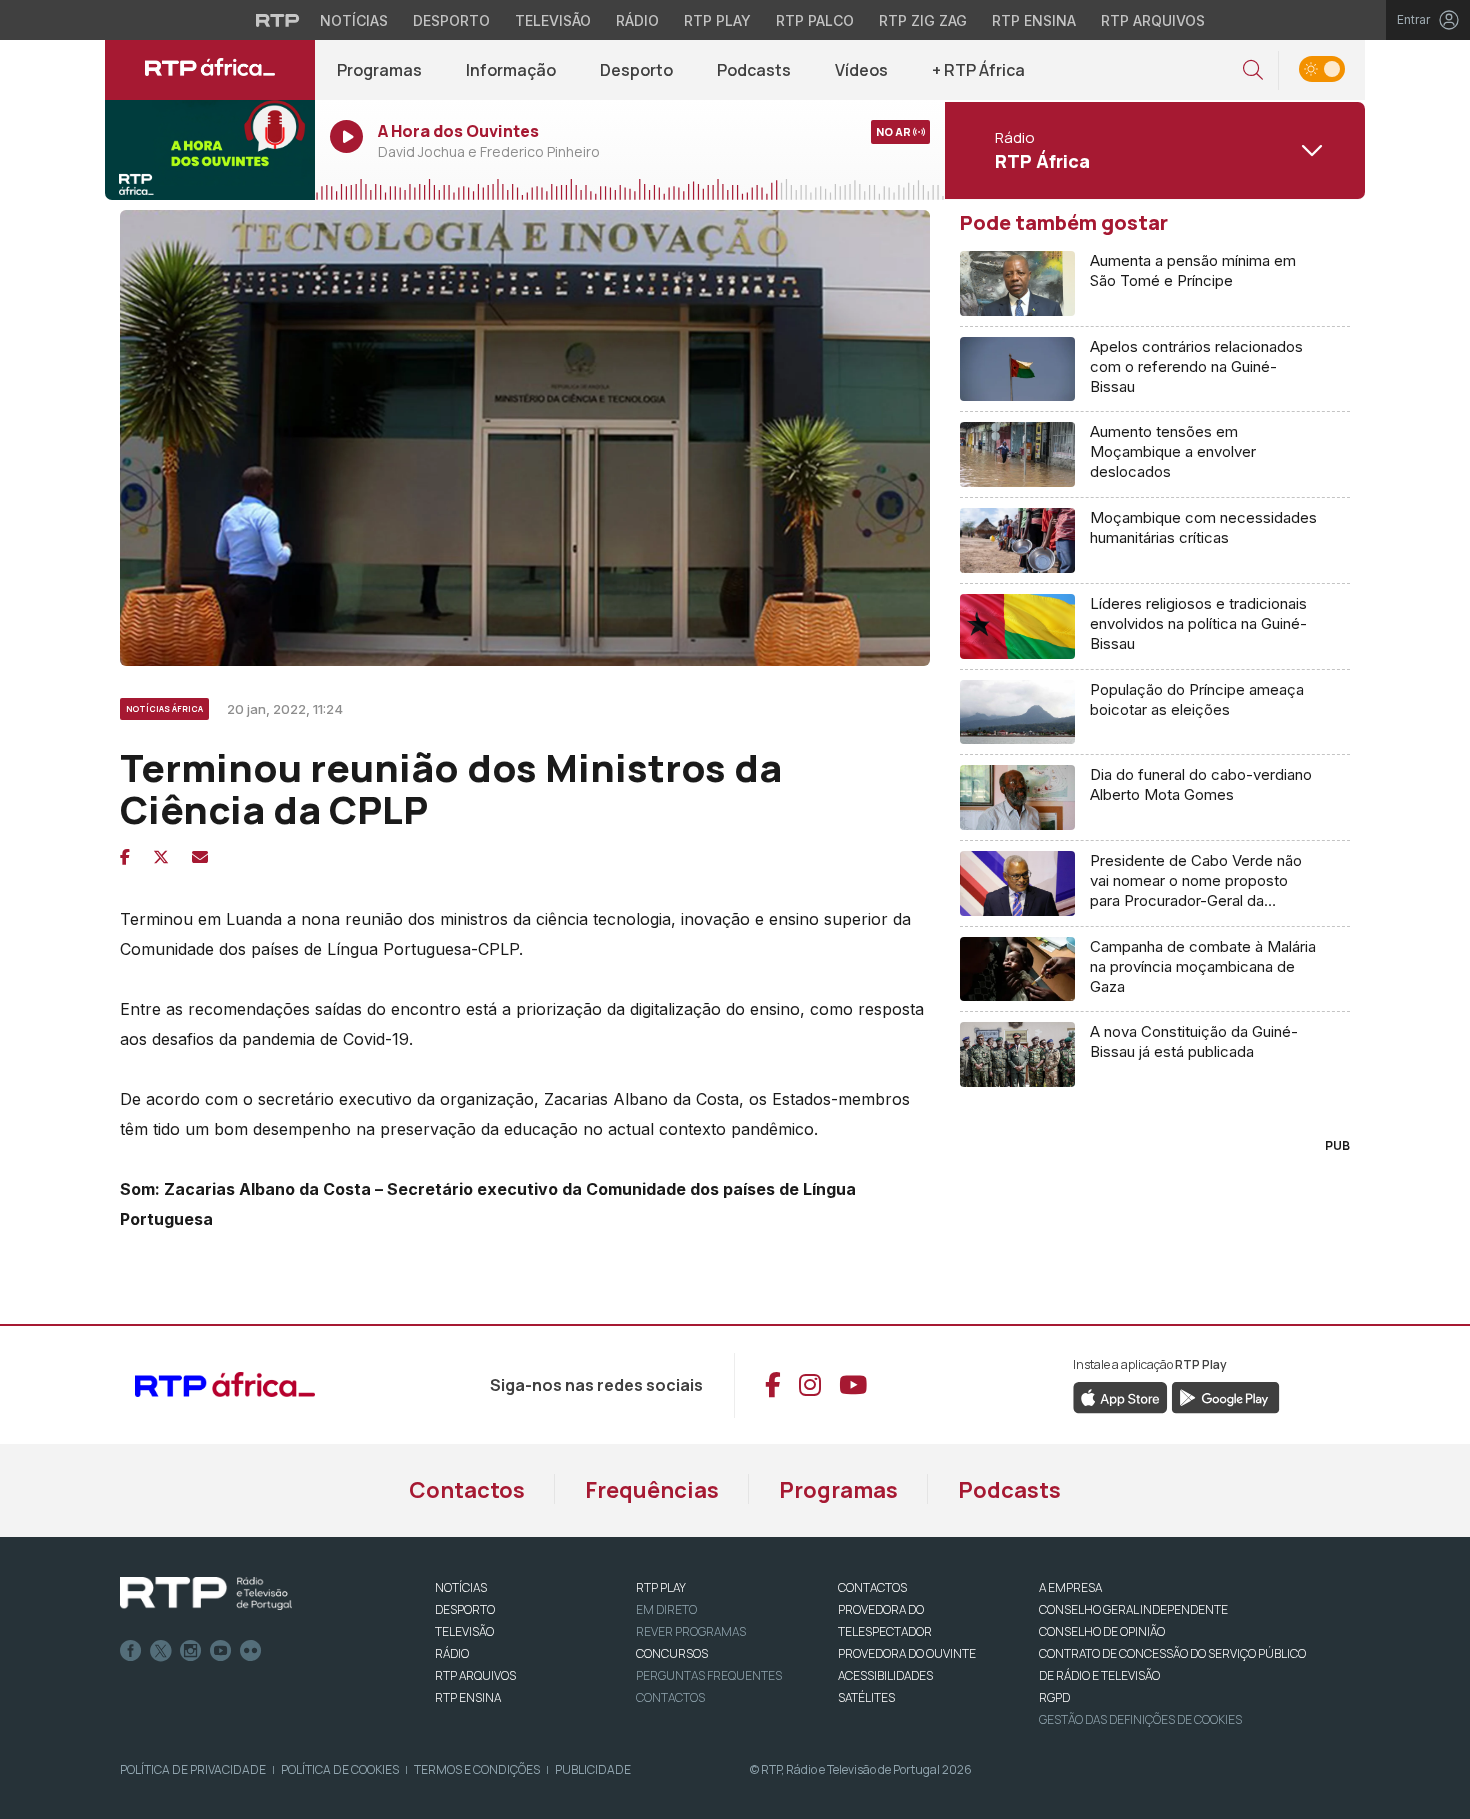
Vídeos (861, 70)
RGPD (1054, 1697)
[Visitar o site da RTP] (278, 20)
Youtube (221, 1651)
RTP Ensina (1034, 20)
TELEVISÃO (464, 1631)
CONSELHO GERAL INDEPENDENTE (1133, 1609)
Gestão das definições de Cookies (1140, 1719)
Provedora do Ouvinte (907, 1653)
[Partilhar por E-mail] (200, 857)
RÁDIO (452, 1653)
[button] (1253, 70)
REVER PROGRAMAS (691, 1631)
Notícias (354, 20)
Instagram (191, 1651)
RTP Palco (815, 20)
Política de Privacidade (193, 1769)
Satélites (866, 1697)
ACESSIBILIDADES (885, 1675)
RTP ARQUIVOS (475, 1675)
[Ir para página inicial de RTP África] (210, 70)
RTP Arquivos (1153, 20)
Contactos (467, 1490)
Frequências (652, 1490)
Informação (511, 70)
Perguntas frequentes (709, 1675)
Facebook (131, 1651)
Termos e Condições (477, 1769)
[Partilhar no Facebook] (125, 857)
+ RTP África (978, 70)
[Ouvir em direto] (210, 150)
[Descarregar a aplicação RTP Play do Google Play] (1225, 1396)
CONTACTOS (872, 1587)
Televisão (553, 20)
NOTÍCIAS (461, 1587)
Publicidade (593, 1769)
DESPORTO (465, 1609)
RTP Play (717, 20)
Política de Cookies (340, 1769)
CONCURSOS (672, 1653)
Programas (379, 70)
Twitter (161, 1651)
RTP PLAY (661, 1587)
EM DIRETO (666, 1609)
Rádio (637, 20)
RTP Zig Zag (923, 20)
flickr (251, 1651)
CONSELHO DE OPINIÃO (1102, 1631)
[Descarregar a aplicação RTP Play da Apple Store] (1120, 1396)
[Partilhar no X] (161, 857)
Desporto (451, 20)
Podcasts (754, 70)
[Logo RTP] (206, 1594)
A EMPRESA (1070, 1587)
